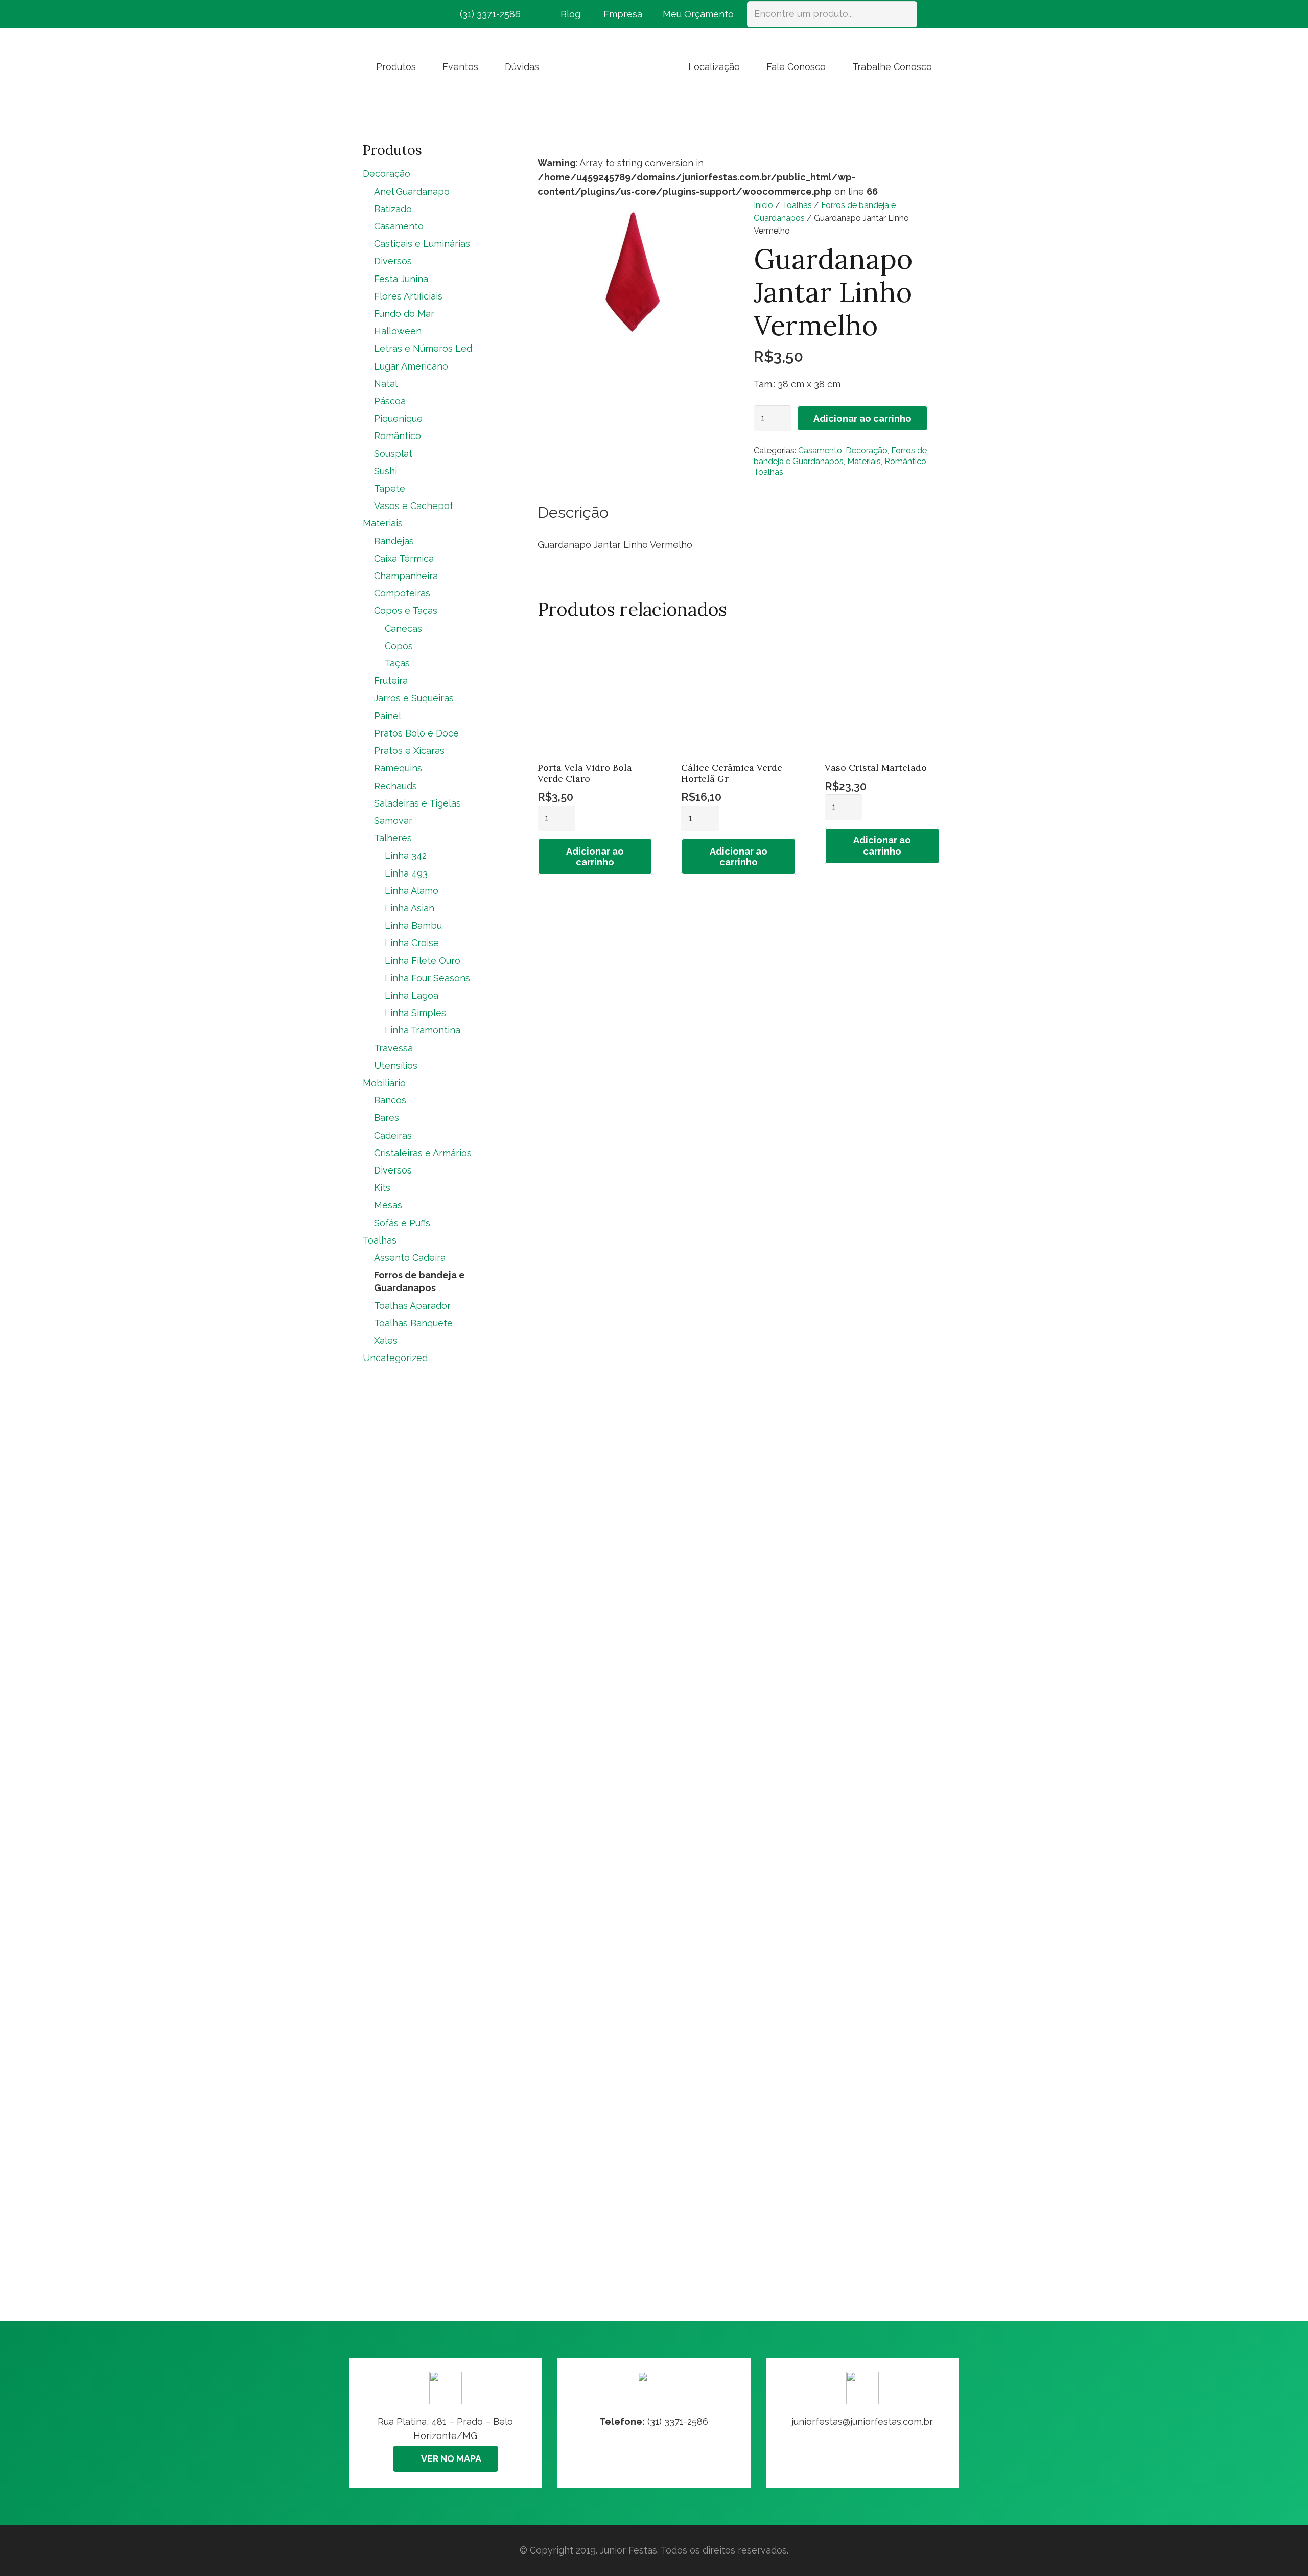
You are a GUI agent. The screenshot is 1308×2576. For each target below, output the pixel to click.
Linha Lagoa (412, 995)
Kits (382, 1188)
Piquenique (398, 418)
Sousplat (393, 454)
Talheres (393, 838)
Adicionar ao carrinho (862, 418)
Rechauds (395, 786)
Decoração (867, 451)
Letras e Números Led (423, 348)
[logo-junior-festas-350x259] (614, 66)
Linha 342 (406, 855)
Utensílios (396, 1065)
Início (763, 205)
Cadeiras (393, 1135)
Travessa (393, 1048)
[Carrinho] (931, 14)
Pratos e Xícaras (409, 751)
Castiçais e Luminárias (422, 244)
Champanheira (406, 576)
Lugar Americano (411, 366)
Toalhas (797, 205)
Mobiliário (384, 1083)
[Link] (862, 2423)
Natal (386, 384)
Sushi (386, 471)
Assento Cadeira (410, 1258)
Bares (387, 1118)
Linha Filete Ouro (423, 961)
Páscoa (390, 401)
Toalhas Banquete (413, 1323)
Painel (388, 716)
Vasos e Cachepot (414, 506)
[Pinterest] (409, 14)
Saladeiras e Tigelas (417, 803)
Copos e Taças (406, 611)
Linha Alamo (412, 891)
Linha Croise (412, 943)
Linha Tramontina (423, 1030)
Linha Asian (410, 908)
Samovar (393, 821)
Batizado (393, 209)
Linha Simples (415, 1013)
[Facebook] (372, 14)
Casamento (820, 451)
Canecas (403, 628)
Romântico (905, 461)
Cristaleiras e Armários (423, 1153)
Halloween (398, 331)
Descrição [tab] (573, 512)
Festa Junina (401, 279)
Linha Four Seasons (427, 978)
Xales (386, 1340)
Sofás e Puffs (402, 1223)
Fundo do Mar (404, 314)
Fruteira (391, 681)
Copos (399, 646)
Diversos (393, 261)
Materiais (864, 461)
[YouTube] (427, 14)
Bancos (390, 1100)
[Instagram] (390, 14)
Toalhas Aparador (412, 1306)
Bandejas (394, 541)
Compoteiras (402, 593)
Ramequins (398, 768)
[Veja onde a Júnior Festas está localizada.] (446, 2423)
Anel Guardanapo (412, 191)
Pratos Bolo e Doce (416, 733)
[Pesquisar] (904, 14)
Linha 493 (406, 873)
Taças (397, 663)
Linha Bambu (413, 925)
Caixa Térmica (404, 558)
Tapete (390, 488)
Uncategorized (395, 1358)
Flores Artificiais (408, 296)
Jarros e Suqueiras (414, 698)
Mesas (388, 1205)
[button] (424, 66)
